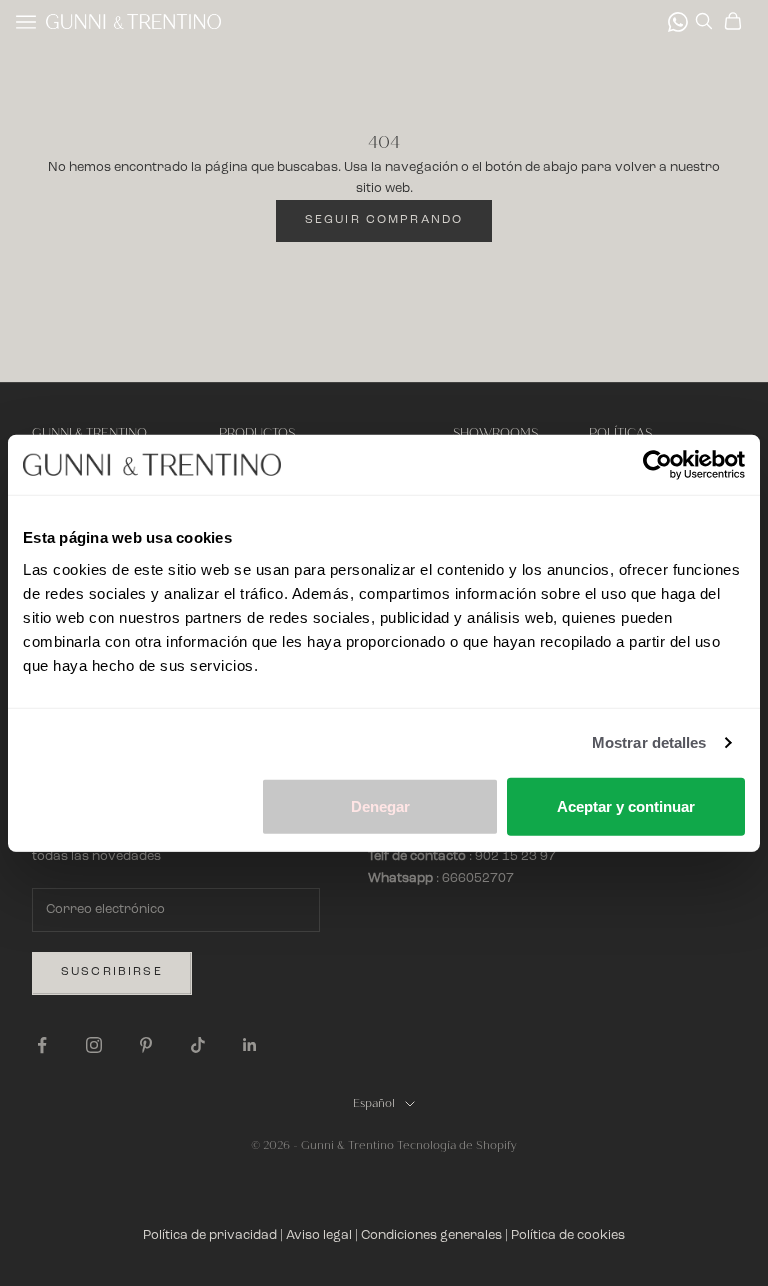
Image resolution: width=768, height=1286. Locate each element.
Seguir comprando (384, 220)
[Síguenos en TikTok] (198, 1045)
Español (374, 1103)
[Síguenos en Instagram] (94, 1045)
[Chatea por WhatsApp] (678, 22)
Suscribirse (112, 972)
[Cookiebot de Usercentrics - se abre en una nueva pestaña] (657, 465)
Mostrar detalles (649, 742)
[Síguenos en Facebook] (42, 1045)
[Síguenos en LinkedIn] (250, 1045)
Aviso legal (319, 1235)
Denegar (380, 805)
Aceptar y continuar (626, 805)
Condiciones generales (431, 1235)
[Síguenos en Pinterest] (146, 1045)
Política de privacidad (210, 1235)
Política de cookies (568, 1235)
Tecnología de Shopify (457, 1145)
